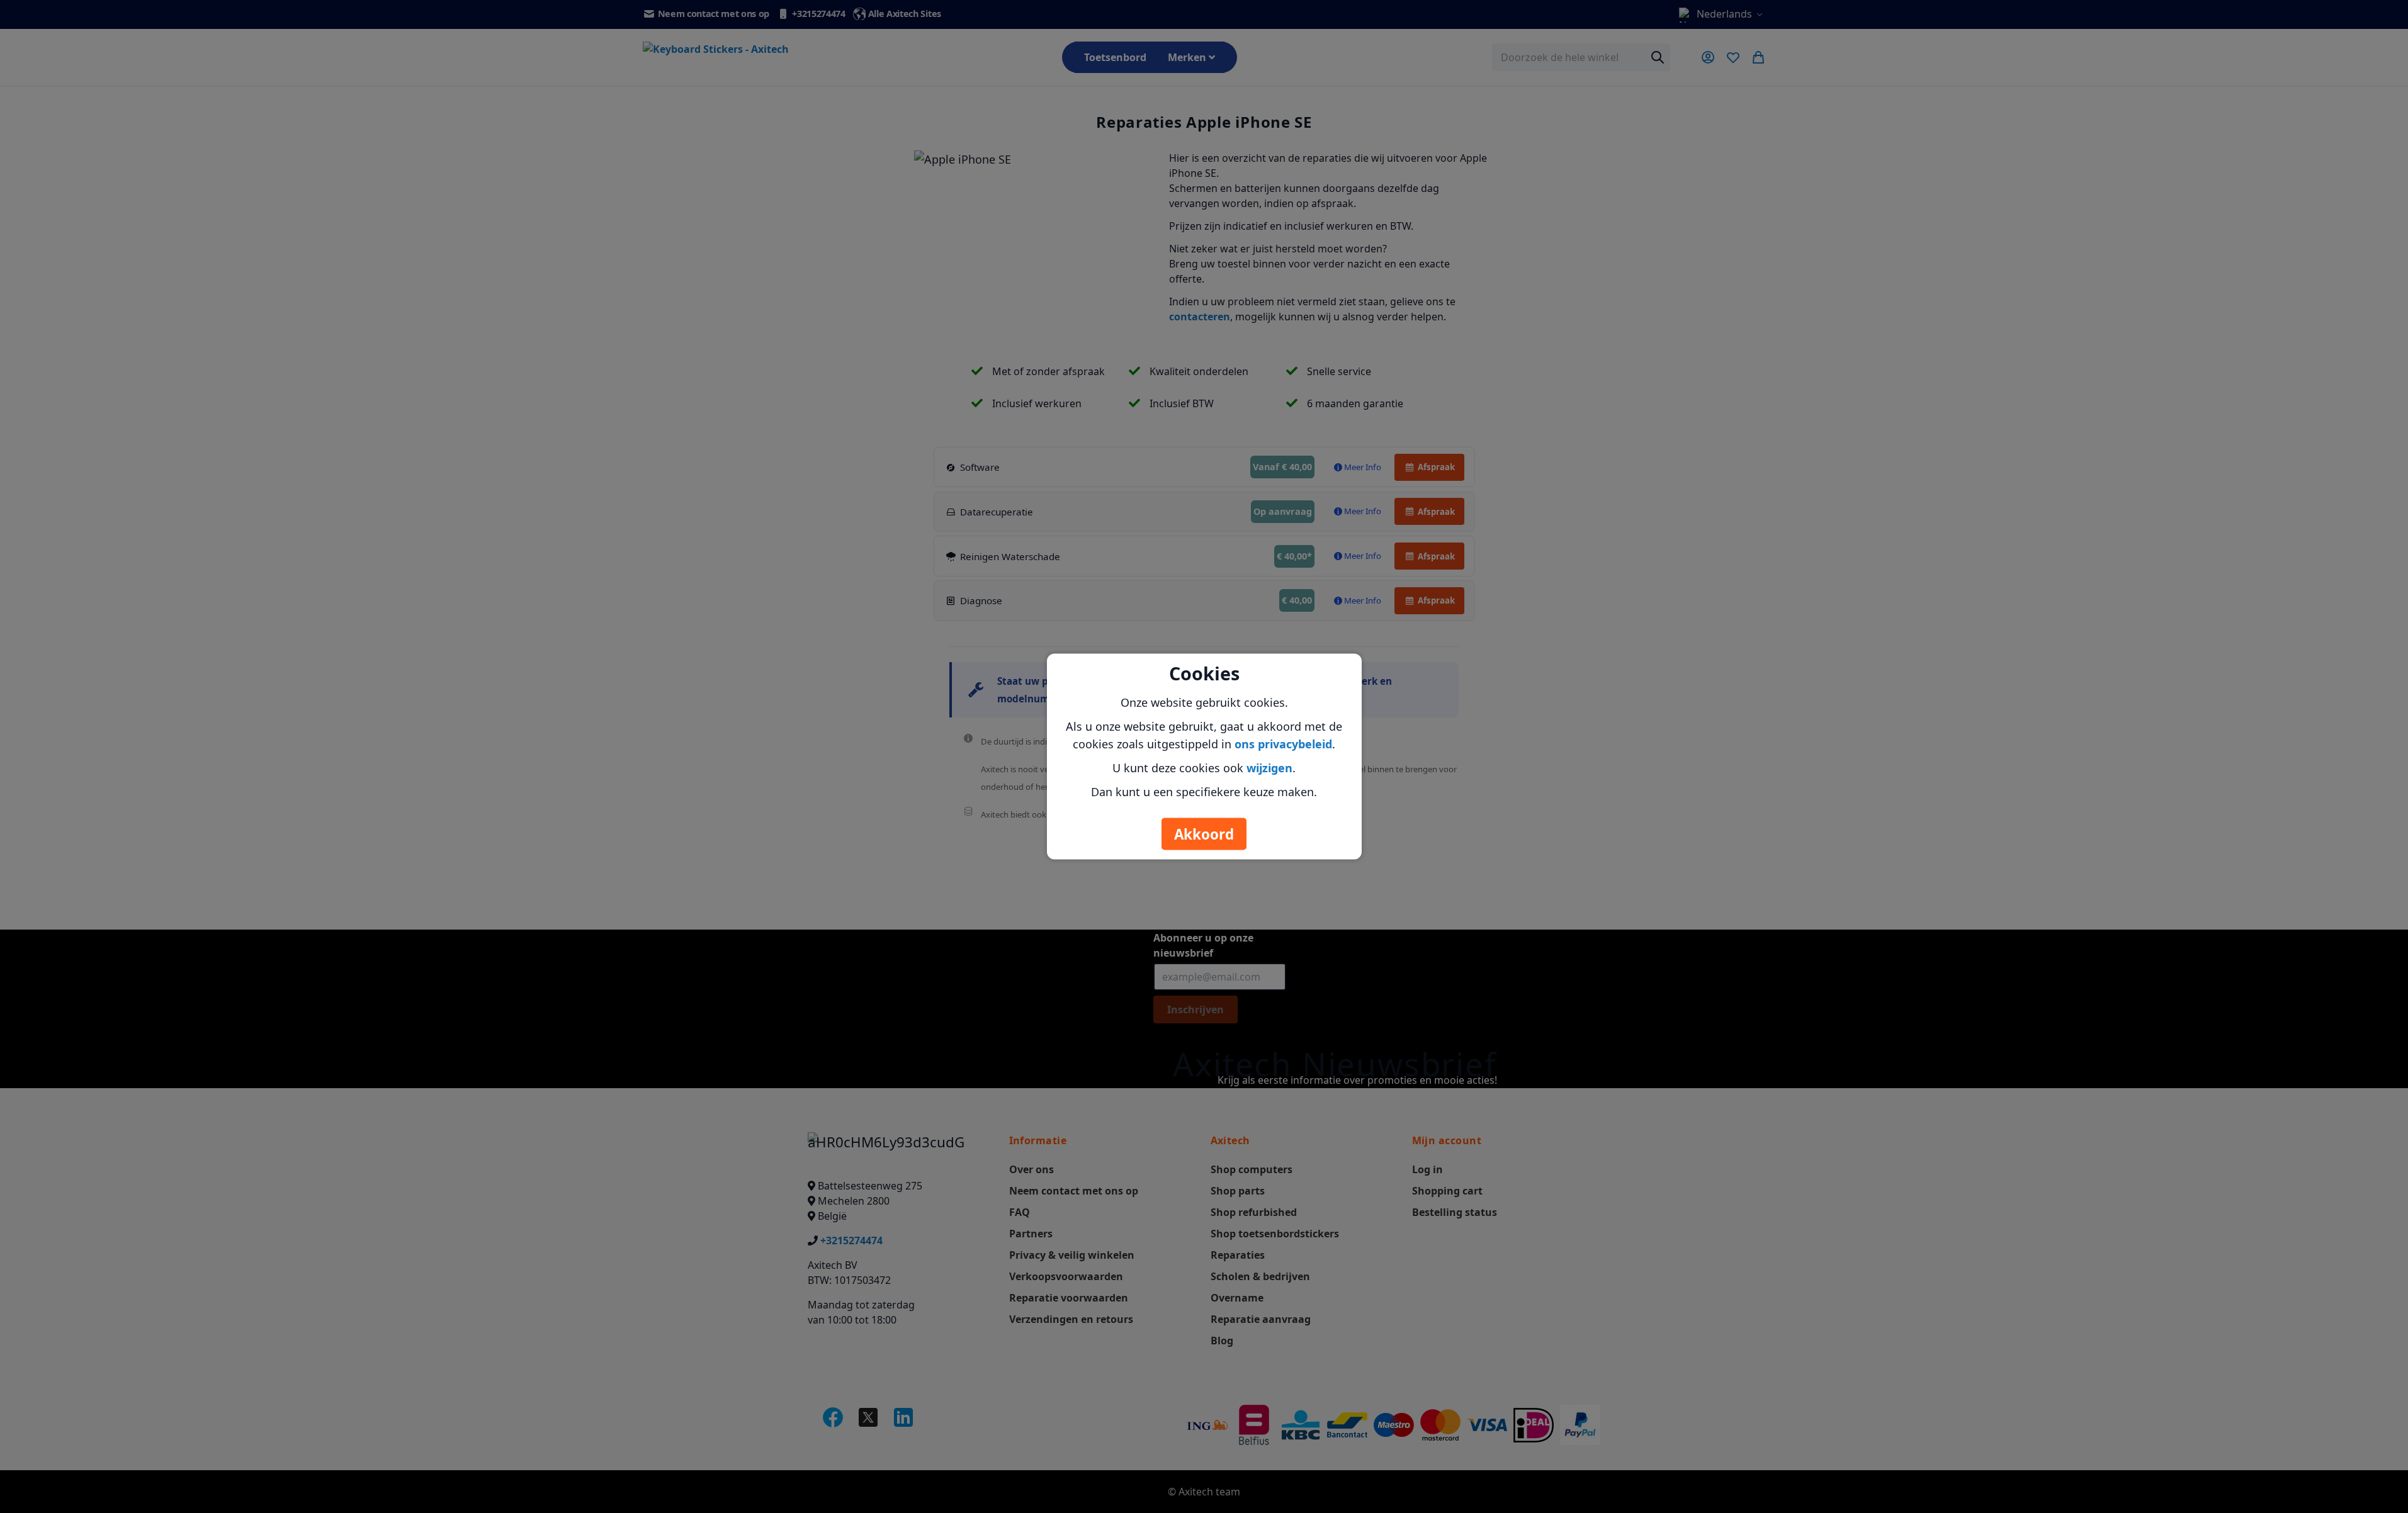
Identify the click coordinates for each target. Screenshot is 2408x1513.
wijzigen (1269, 768)
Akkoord (1204, 834)
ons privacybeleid (1283, 744)
